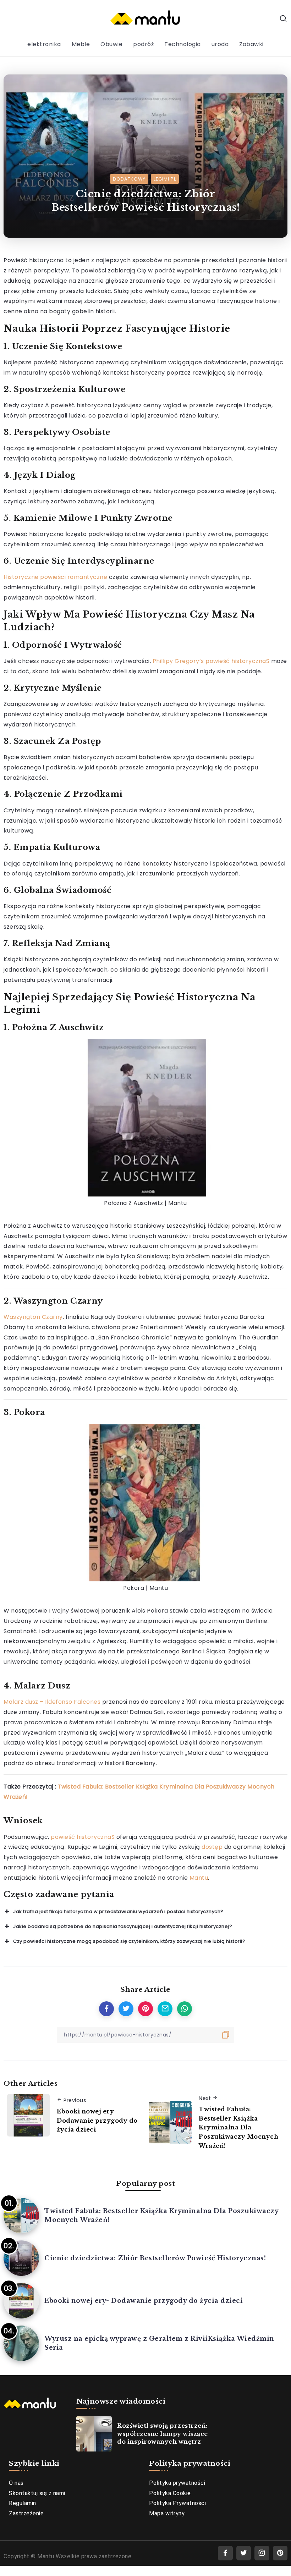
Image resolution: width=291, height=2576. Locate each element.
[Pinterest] (280, 2553)
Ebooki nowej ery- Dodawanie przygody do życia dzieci (97, 2120)
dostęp (212, 1847)
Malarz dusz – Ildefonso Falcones (52, 1702)
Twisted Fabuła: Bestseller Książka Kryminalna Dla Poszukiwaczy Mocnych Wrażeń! (238, 2127)
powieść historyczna (236, 661)
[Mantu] (145, 18)
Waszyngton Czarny (33, 1317)
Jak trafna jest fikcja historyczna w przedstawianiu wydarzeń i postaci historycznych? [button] (118, 1911)
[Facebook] (225, 2553)
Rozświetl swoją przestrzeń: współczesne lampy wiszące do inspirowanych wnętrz (163, 2434)
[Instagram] (262, 2553)
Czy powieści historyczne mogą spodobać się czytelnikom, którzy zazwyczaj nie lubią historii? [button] (129, 1941)
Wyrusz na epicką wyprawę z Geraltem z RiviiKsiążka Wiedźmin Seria (159, 2343)
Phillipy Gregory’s (179, 661)
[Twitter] (244, 2553)
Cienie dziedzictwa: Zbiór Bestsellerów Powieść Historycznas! (155, 2258)
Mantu (199, 1878)
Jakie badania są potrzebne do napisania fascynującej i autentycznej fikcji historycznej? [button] (123, 1926)
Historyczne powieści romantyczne (55, 577)
